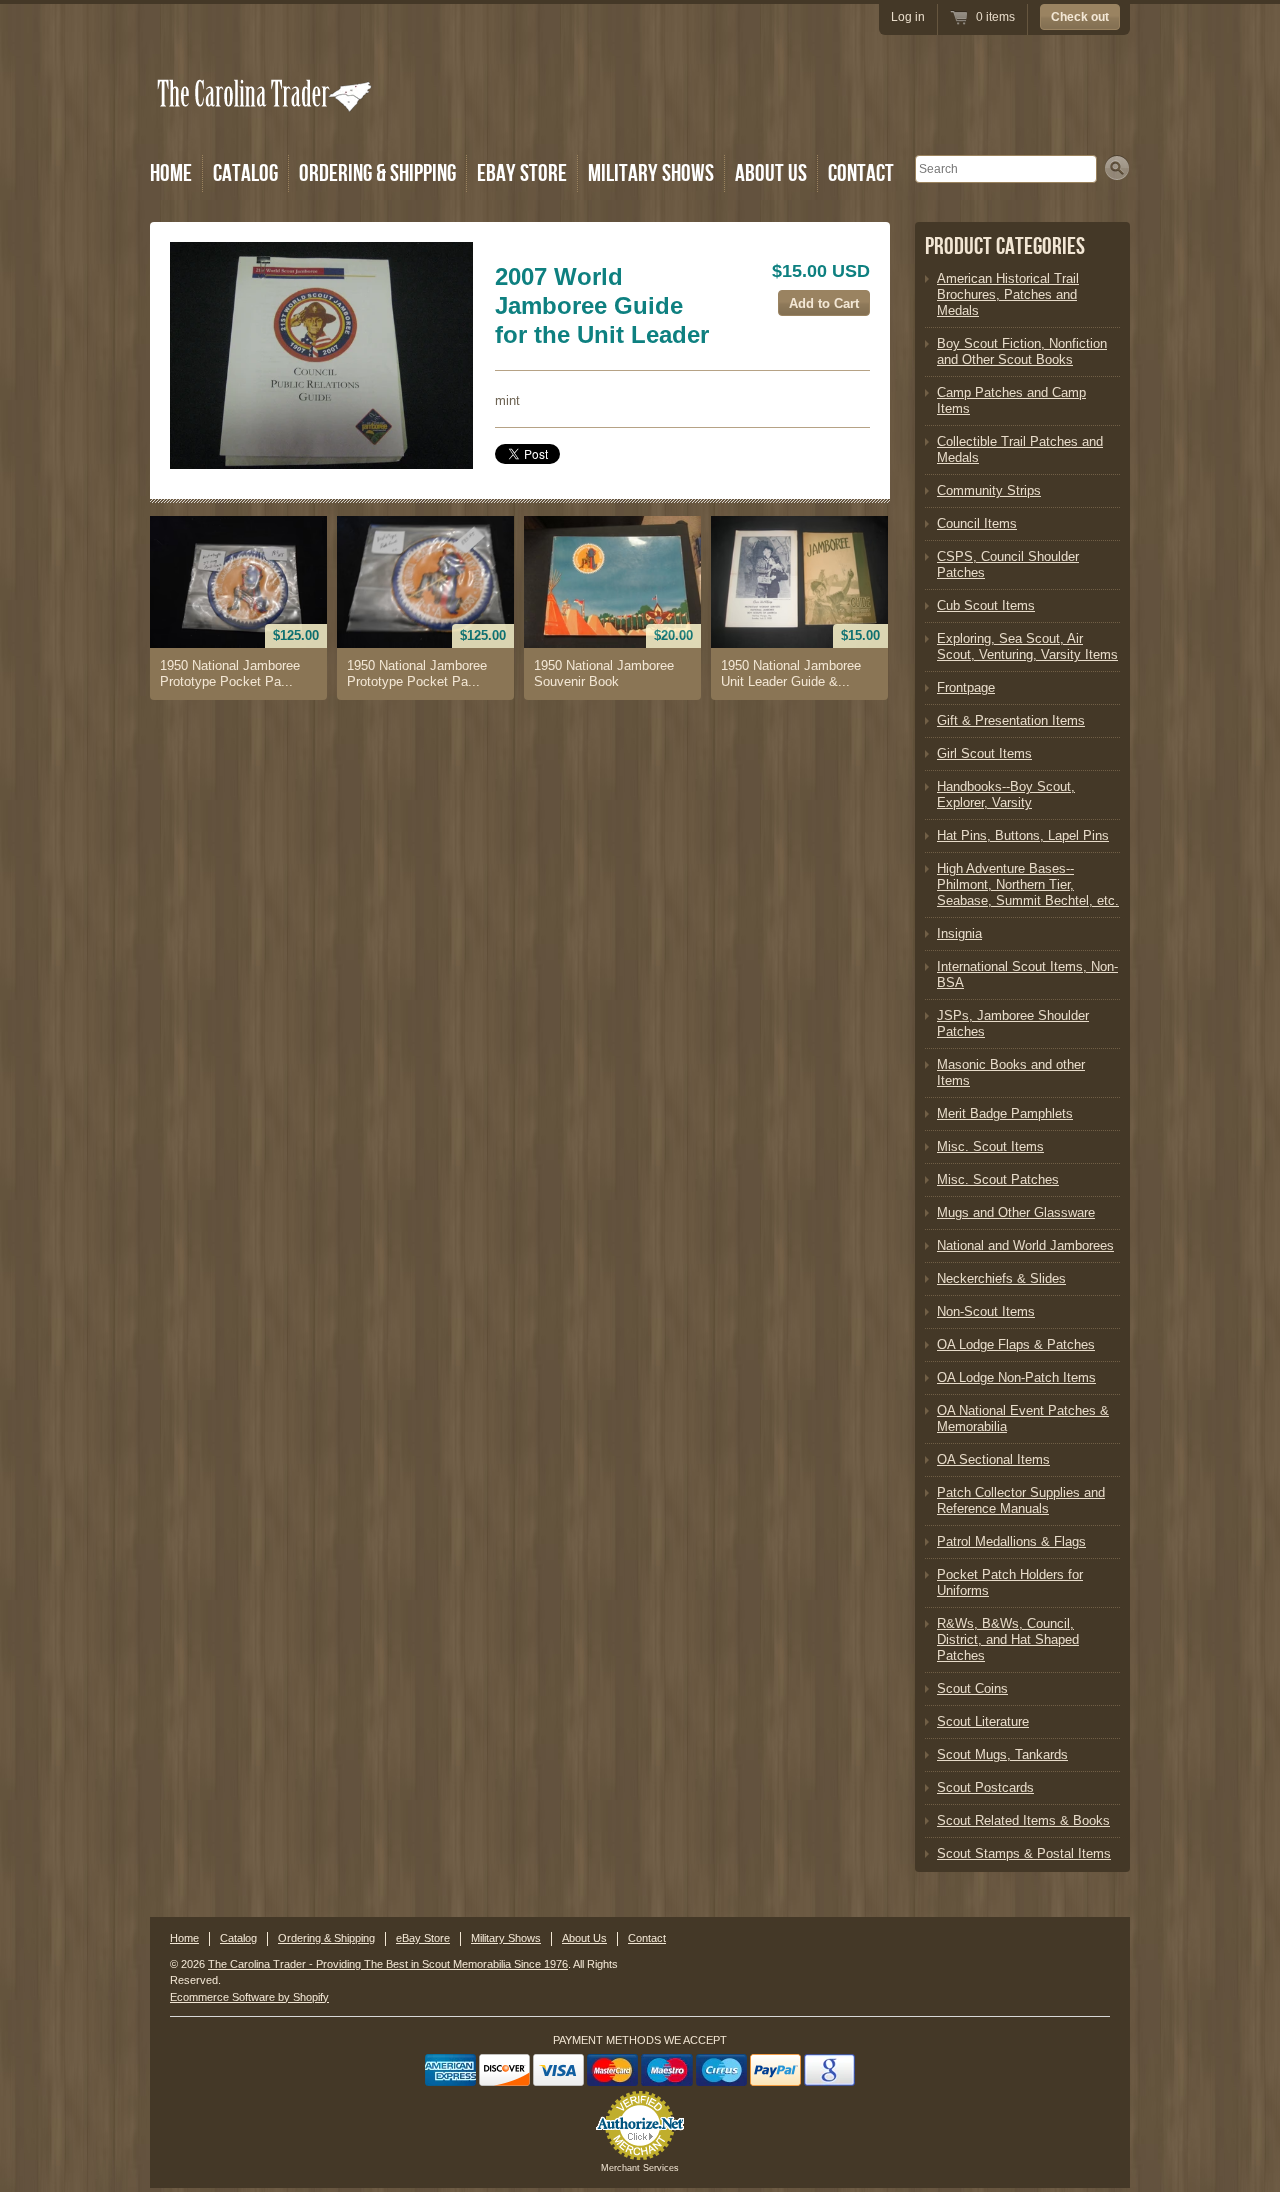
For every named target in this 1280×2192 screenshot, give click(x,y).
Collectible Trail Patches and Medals (1020, 449)
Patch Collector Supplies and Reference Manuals (1021, 1500)
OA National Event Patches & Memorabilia (1023, 1418)
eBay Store (522, 173)
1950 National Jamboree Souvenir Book (604, 673)
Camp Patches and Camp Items (1011, 400)
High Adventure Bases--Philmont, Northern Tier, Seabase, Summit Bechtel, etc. (1028, 884)
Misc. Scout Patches (998, 1179)
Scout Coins (972, 1688)
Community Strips (989, 490)
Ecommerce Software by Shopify (249, 1997)
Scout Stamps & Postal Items (1024, 1853)
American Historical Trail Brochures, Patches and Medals (1008, 294)
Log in (908, 17)
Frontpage (966, 687)
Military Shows (651, 173)
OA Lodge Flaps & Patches (1016, 1344)
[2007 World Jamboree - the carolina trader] (321, 355)
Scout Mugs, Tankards (1002, 1754)
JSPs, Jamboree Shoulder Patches (1013, 1023)
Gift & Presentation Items (1011, 720)
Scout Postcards (985, 1787)
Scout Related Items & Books (1023, 1820)
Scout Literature (983, 1721)
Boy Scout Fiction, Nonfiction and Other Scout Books (1022, 351)
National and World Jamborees (1025, 1245)
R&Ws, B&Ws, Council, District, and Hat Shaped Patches (1008, 1639)
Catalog (245, 173)
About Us (771, 173)
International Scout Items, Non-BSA (1027, 974)
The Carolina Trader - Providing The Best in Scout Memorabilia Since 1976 (388, 1964)
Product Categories (1005, 246)
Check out (1080, 17)
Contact (861, 173)
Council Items (977, 523)
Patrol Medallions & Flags (1011, 1541)
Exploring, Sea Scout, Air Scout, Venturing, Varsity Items (1027, 646)
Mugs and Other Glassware (1016, 1212)
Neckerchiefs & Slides (1001, 1278)
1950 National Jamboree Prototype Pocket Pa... (230, 673)
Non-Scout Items (986, 1311)
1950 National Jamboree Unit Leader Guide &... (791, 673)
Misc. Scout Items (990, 1146)
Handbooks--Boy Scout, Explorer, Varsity (1006, 794)
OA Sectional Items (993, 1459)
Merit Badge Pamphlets (1005, 1113)
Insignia (959, 933)
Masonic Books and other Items (1011, 1072)
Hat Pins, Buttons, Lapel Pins (1023, 835)
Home (171, 173)
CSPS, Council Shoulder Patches (1008, 564)
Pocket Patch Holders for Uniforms (1010, 1582)
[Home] (266, 122)
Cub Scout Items (986, 605)
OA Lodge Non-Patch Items (1016, 1377)
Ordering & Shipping (377, 173)
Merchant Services (640, 2168)
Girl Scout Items (984, 753)
